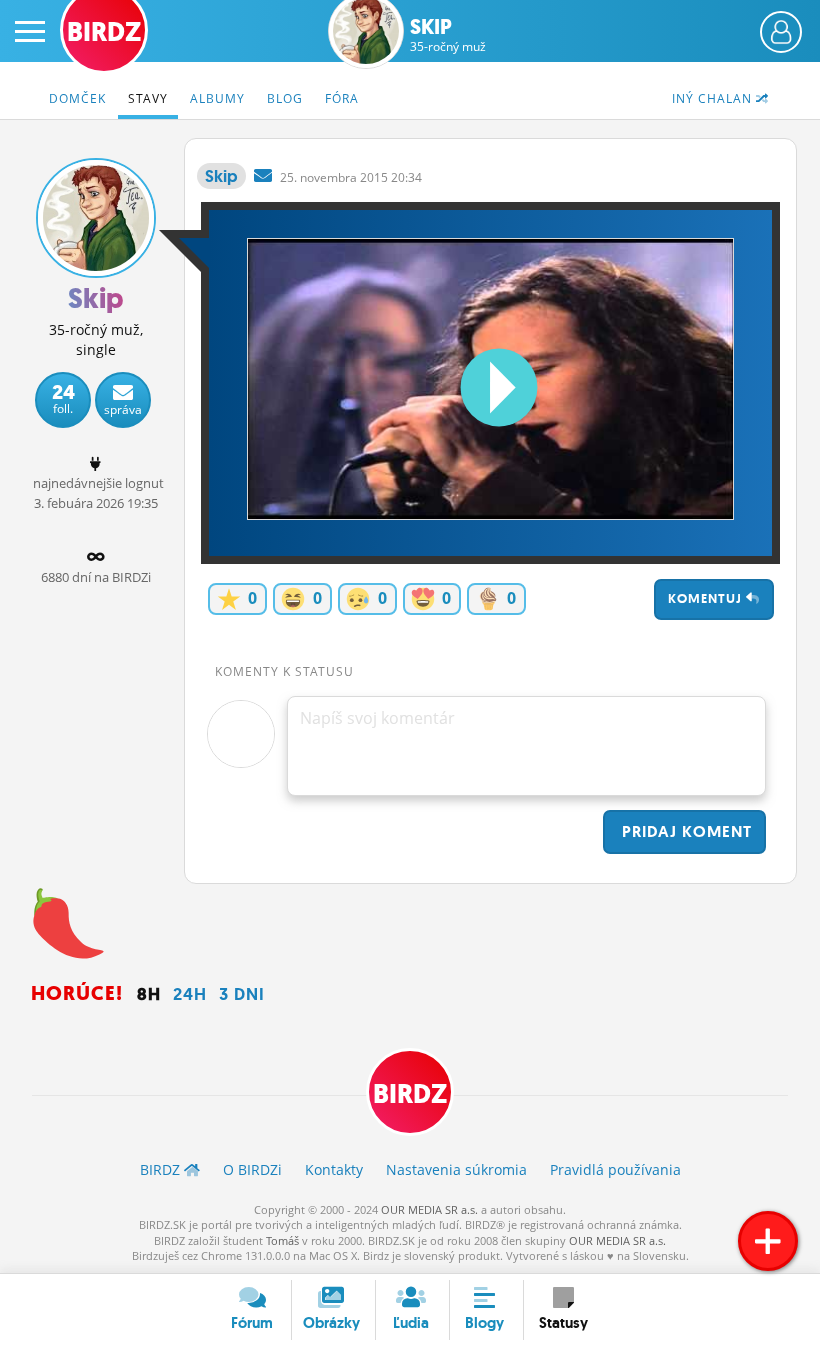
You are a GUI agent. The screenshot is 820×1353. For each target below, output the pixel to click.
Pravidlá (615, 1169)
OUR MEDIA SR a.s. (429, 1209)
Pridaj (684, 831)
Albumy (217, 98)
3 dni (242, 994)
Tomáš (282, 1240)
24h (190, 994)
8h (149, 994)
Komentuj (707, 598)
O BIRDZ (252, 1169)
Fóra (342, 98)
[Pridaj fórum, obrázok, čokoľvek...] (768, 1241)
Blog (285, 98)
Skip (448, 35)
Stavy (148, 98)
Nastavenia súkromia (456, 1169)
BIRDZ (410, 1094)
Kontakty (334, 1169)
